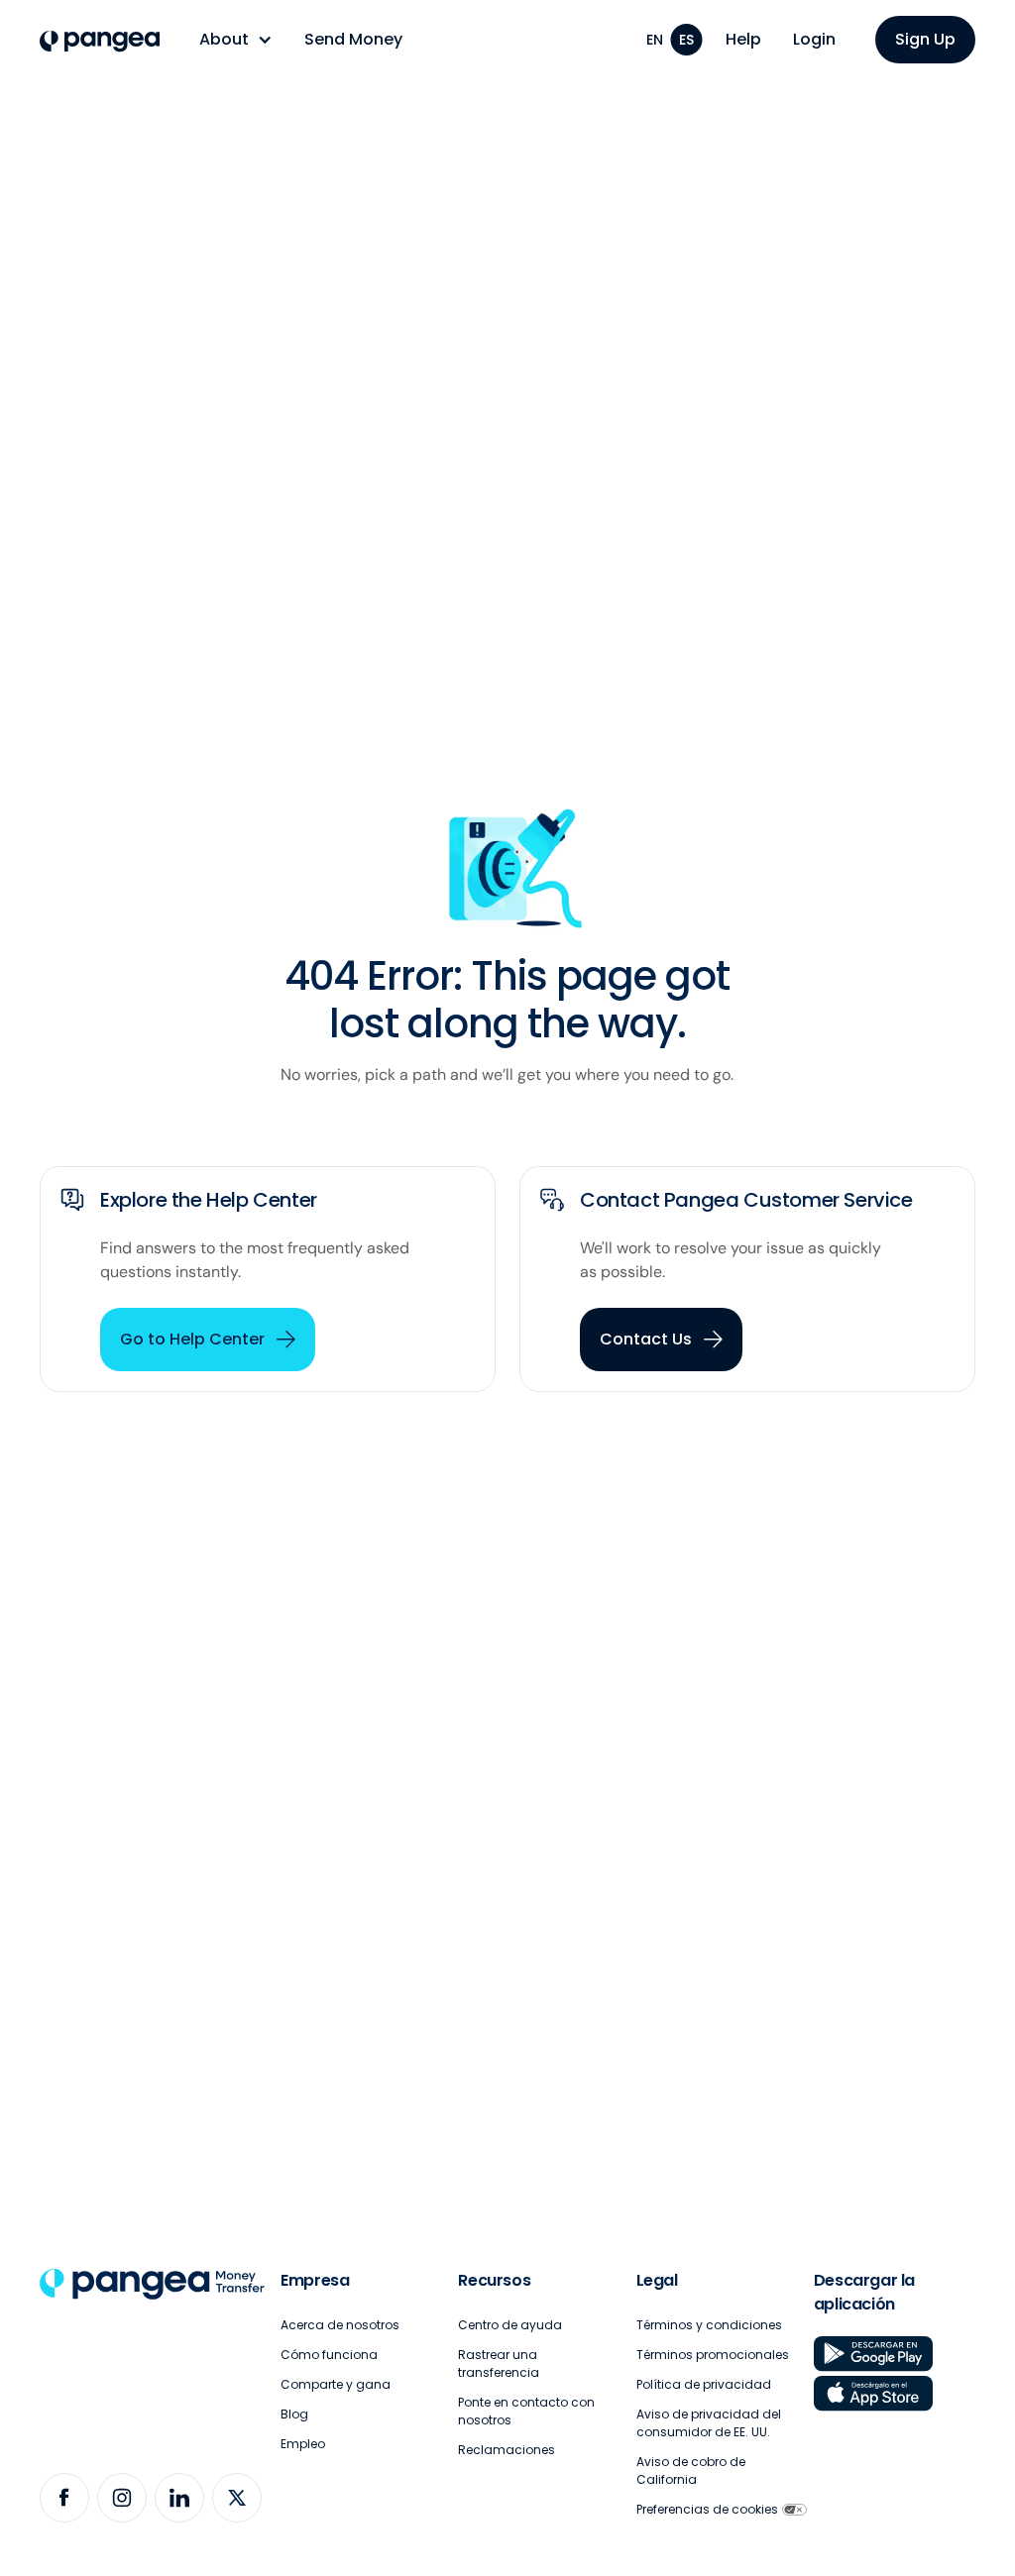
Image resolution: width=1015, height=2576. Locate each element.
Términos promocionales (713, 2355)
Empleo (303, 2444)
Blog (294, 2414)
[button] (236, 40)
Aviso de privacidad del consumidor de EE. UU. (709, 2423)
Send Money (353, 39)
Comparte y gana (336, 2384)
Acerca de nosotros (340, 2325)
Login (814, 39)
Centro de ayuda (510, 2325)
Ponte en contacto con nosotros (526, 2411)
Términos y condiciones (709, 2325)
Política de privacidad (704, 2384)
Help (743, 39)
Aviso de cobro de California (691, 2470)
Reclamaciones (507, 2450)
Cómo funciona (329, 2355)
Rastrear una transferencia (499, 2363)
